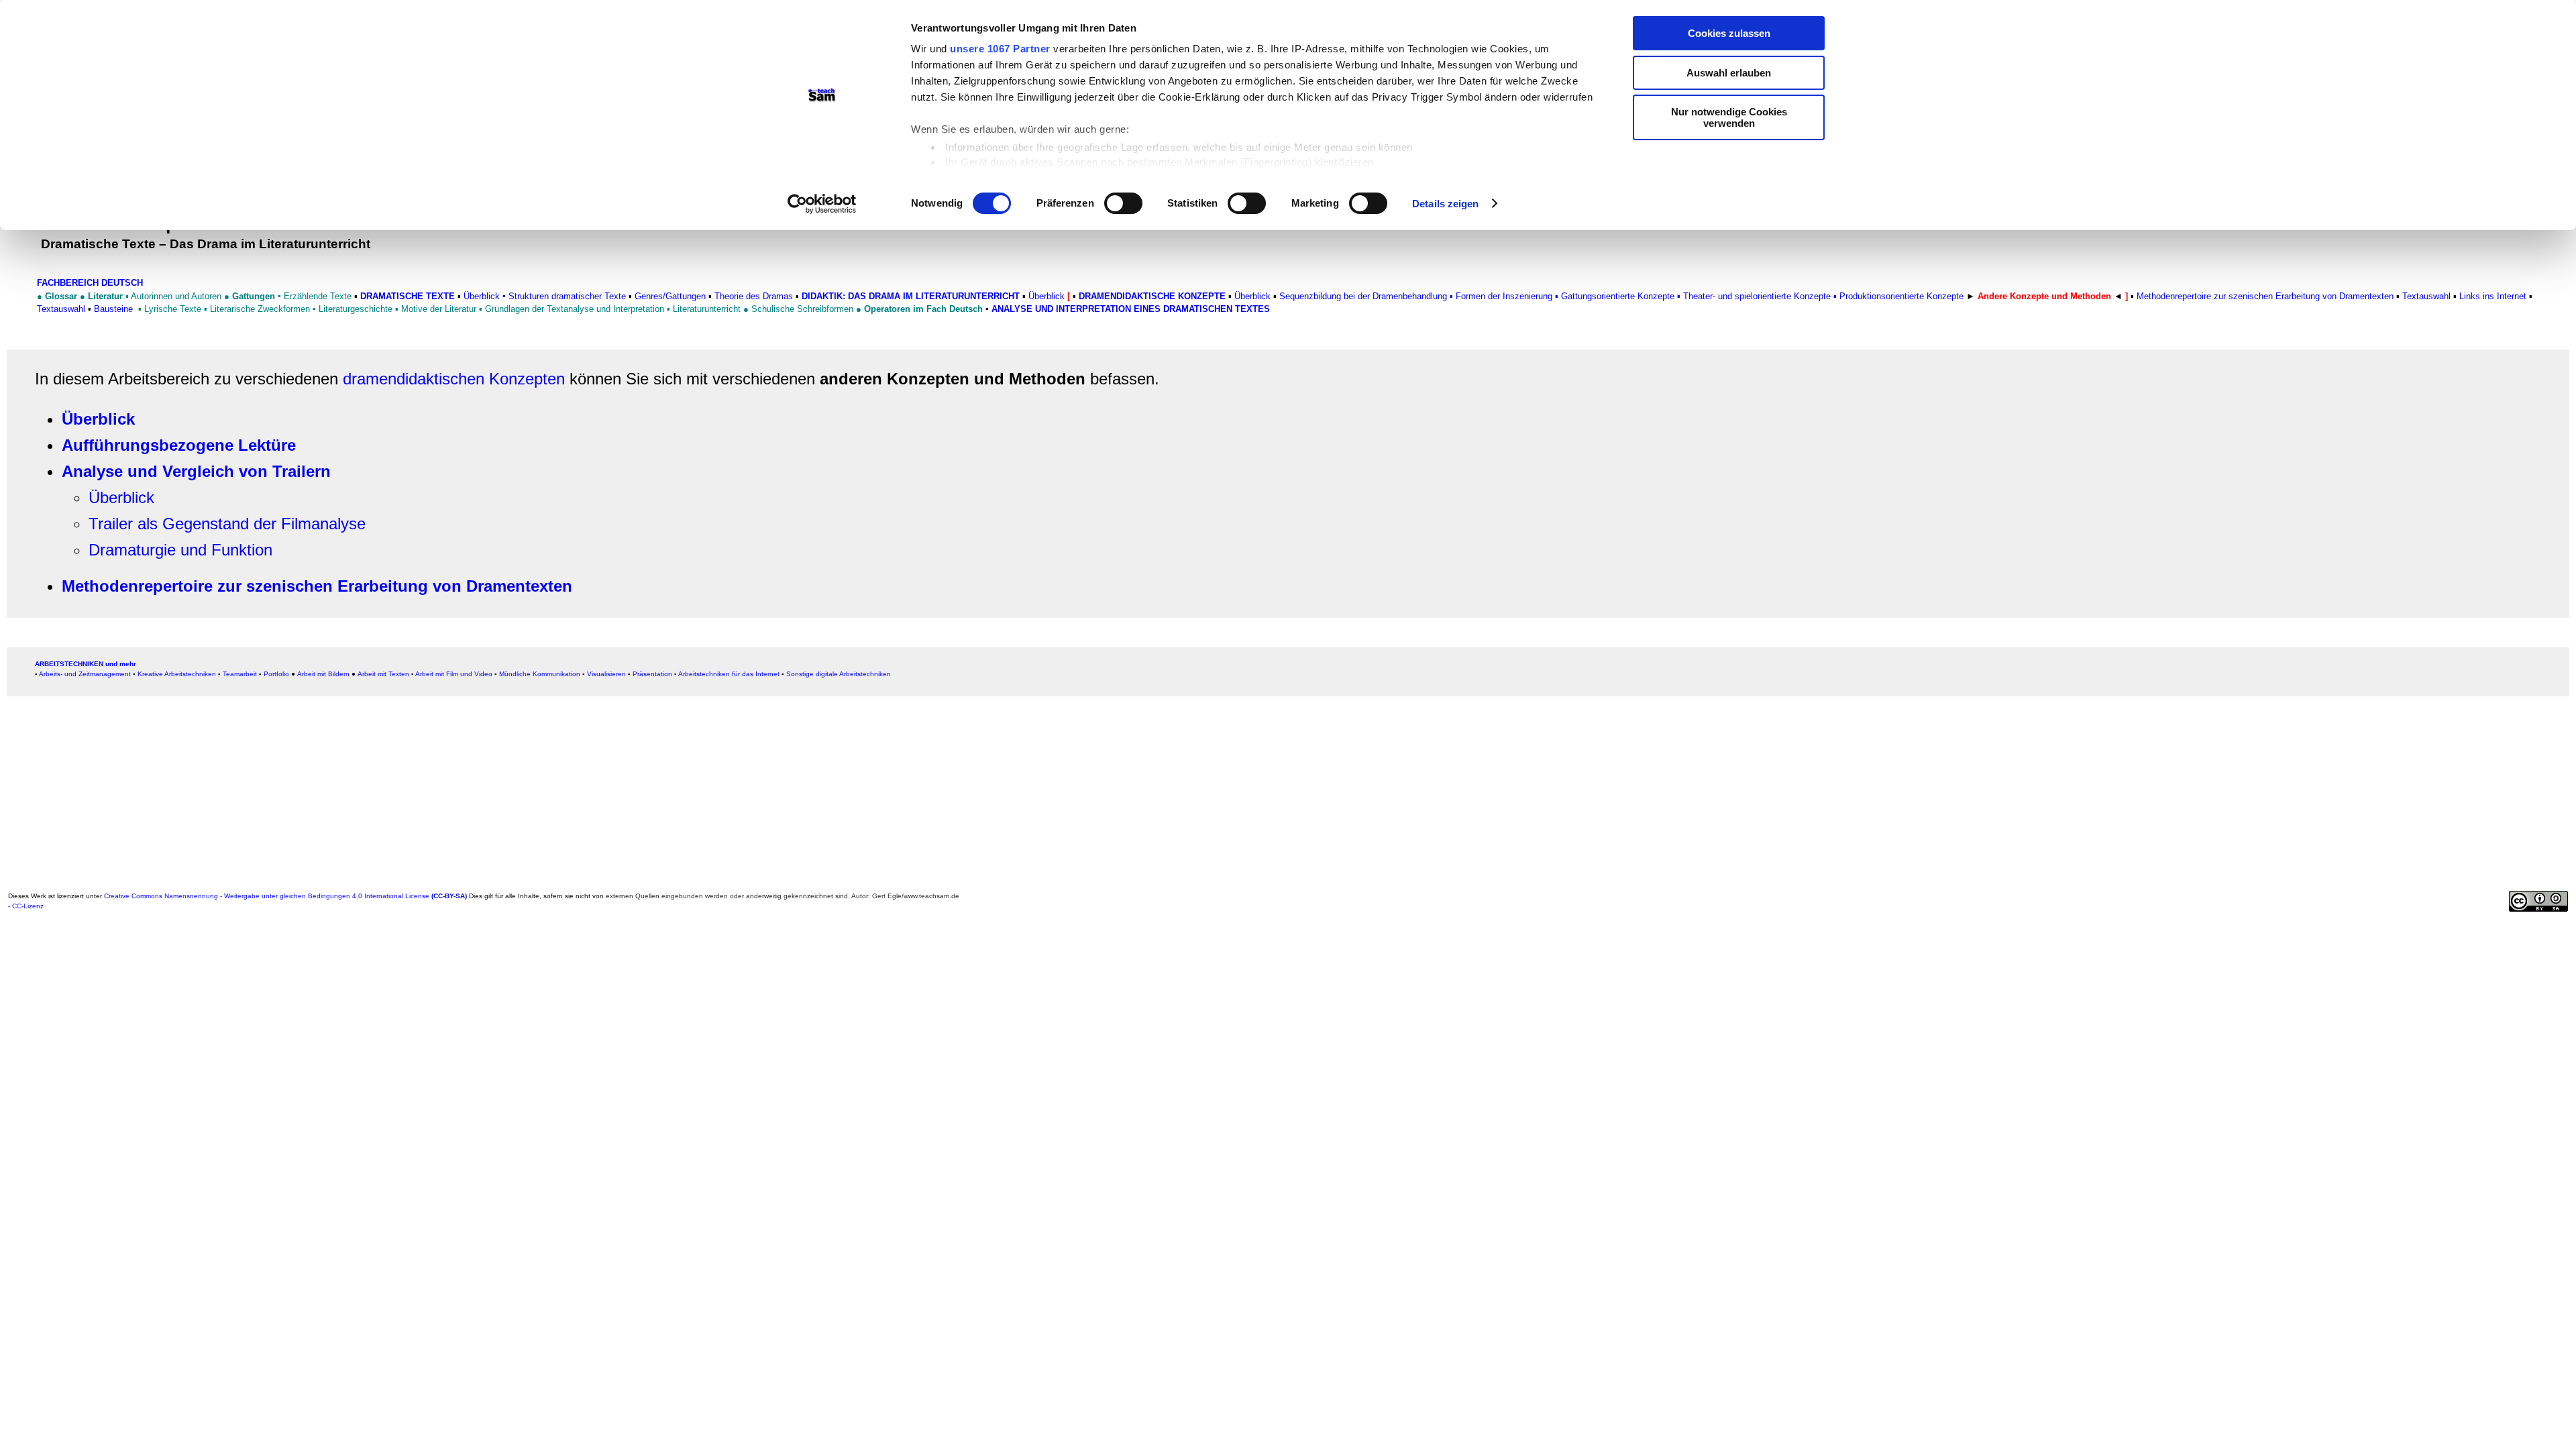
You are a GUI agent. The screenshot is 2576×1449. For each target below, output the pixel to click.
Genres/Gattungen (670, 296)
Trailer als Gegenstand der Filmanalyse (227, 524)
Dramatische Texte (408, 296)
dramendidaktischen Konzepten (454, 379)
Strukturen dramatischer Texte (567, 296)
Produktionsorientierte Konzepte (1901, 296)
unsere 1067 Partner (1000, 49)
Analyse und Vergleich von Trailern (196, 471)
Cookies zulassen (1729, 33)
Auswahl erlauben (1729, 73)
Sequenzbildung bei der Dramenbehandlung (1363, 296)
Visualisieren (606, 674)
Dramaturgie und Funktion (180, 550)
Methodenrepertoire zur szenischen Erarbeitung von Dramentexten (2265, 296)
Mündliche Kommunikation (540, 674)
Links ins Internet (2494, 296)
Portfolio (276, 674)
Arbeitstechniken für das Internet (729, 674)
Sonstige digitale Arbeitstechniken (839, 674)
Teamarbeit (240, 674)
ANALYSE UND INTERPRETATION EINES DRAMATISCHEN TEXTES (1131, 309)
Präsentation (652, 674)
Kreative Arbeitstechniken (177, 674)
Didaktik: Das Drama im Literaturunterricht (911, 296)
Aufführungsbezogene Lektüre (179, 445)
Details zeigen (1445, 204)
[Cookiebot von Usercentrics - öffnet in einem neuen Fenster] (822, 204)
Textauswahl (61, 309)
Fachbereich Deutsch (90, 283)
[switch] (1123, 203)
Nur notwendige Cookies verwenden (1729, 117)
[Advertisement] (411, 793)
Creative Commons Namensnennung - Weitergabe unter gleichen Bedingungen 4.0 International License (285, 896)
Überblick (482, 296)
